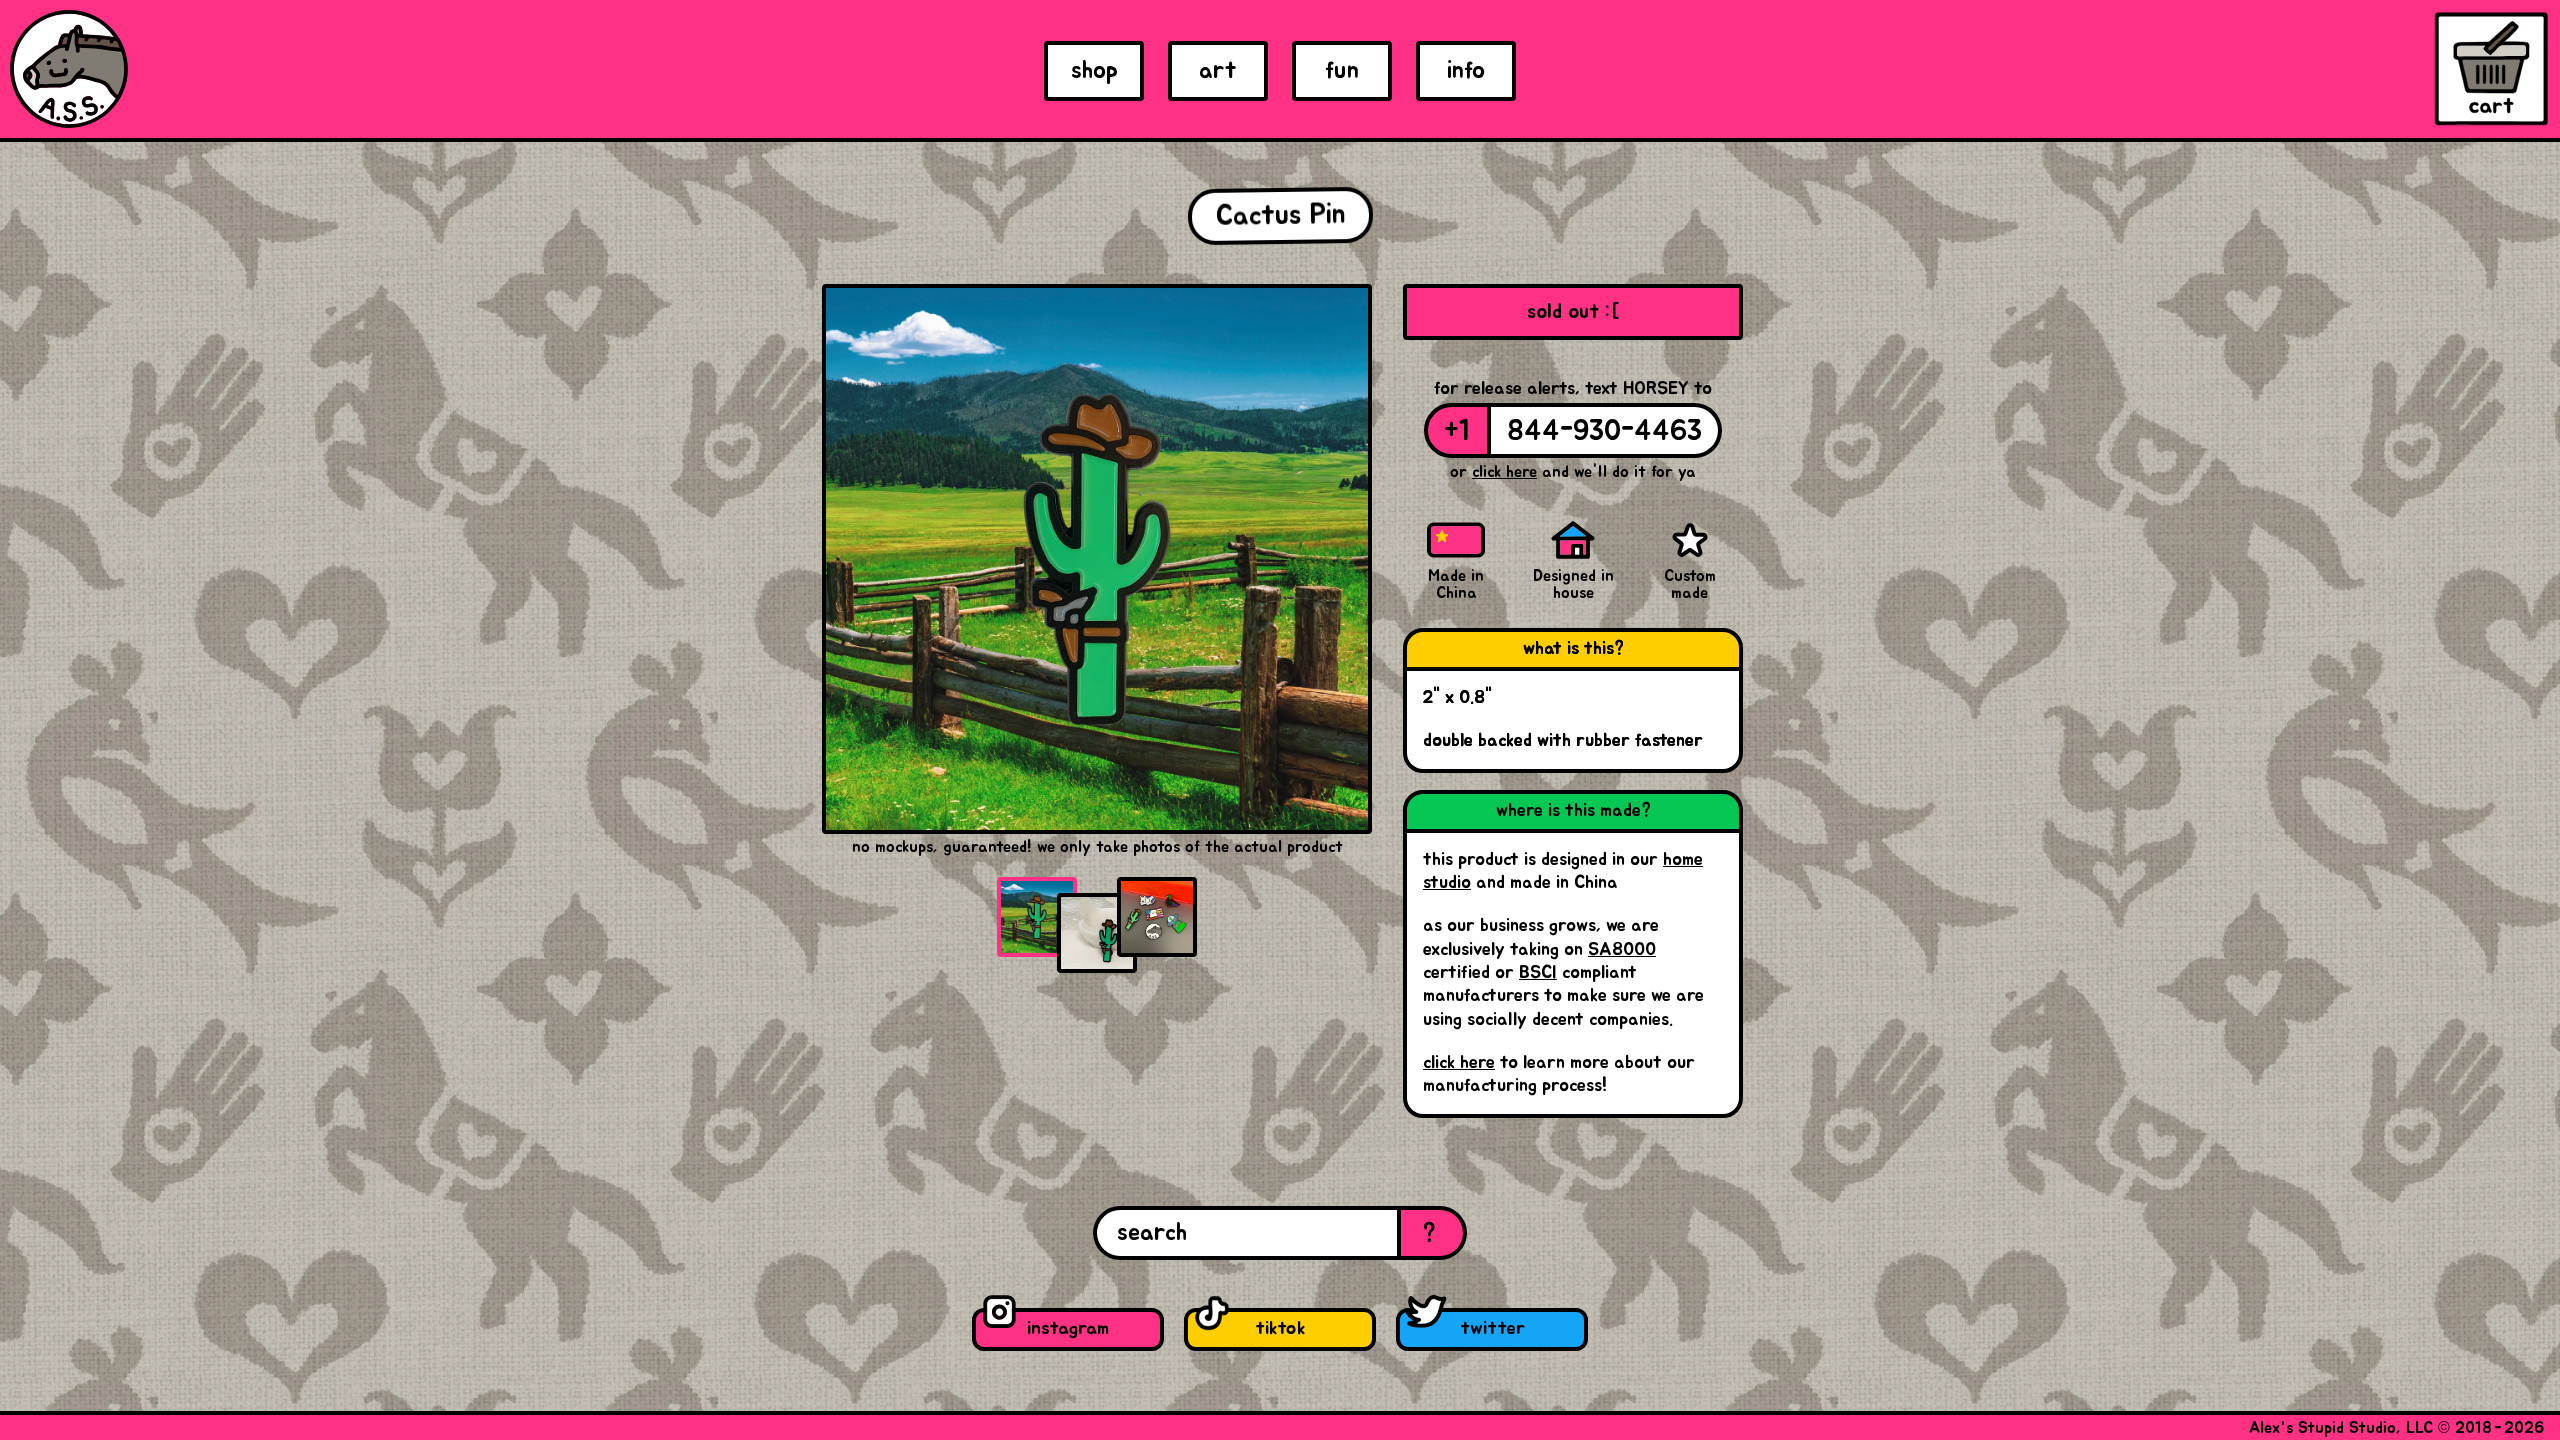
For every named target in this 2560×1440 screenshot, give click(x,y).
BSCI (1538, 973)
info (1466, 71)
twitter (1492, 1328)
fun (1342, 71)
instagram (1068, 1328)
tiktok (1280, 1328)
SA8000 (1622, 950)
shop (1094, 71)
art (1218, 71)
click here (1459, 1063)
